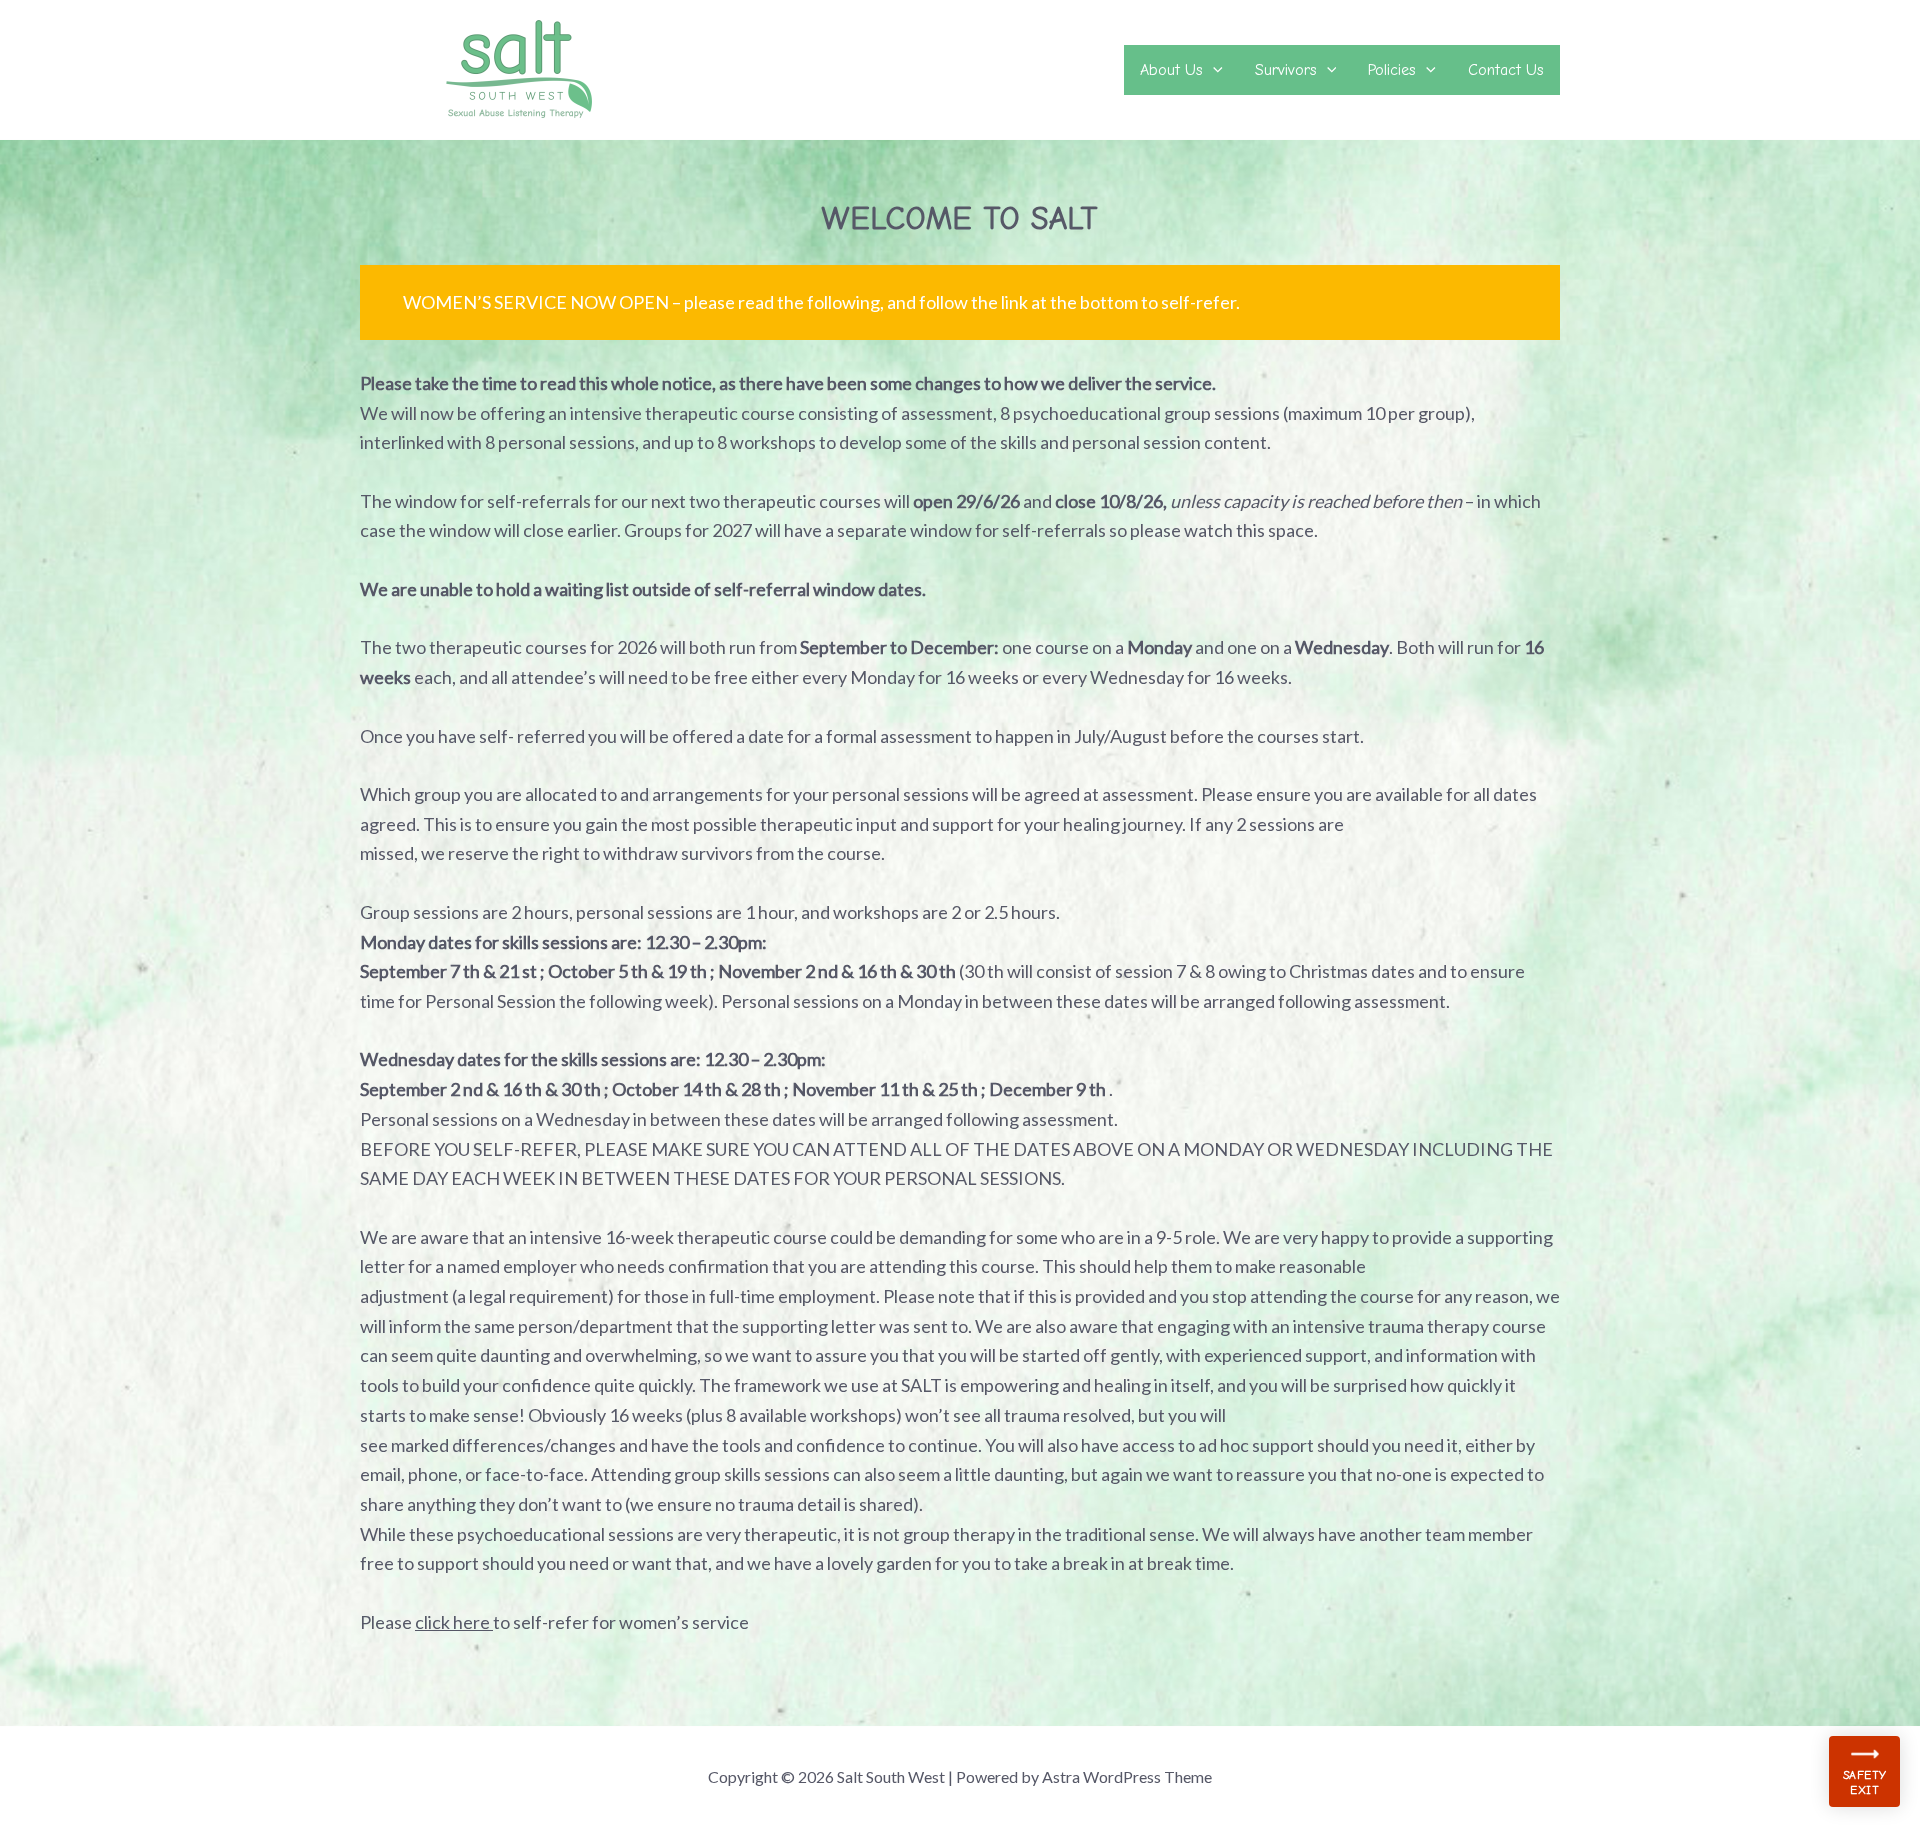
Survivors (1286, 70)
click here (454, 1622)
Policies (1392, 70)
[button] (1213, 70)
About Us (1171, 70)
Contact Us (1506, 70)
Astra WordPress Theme (1127, 1776)
